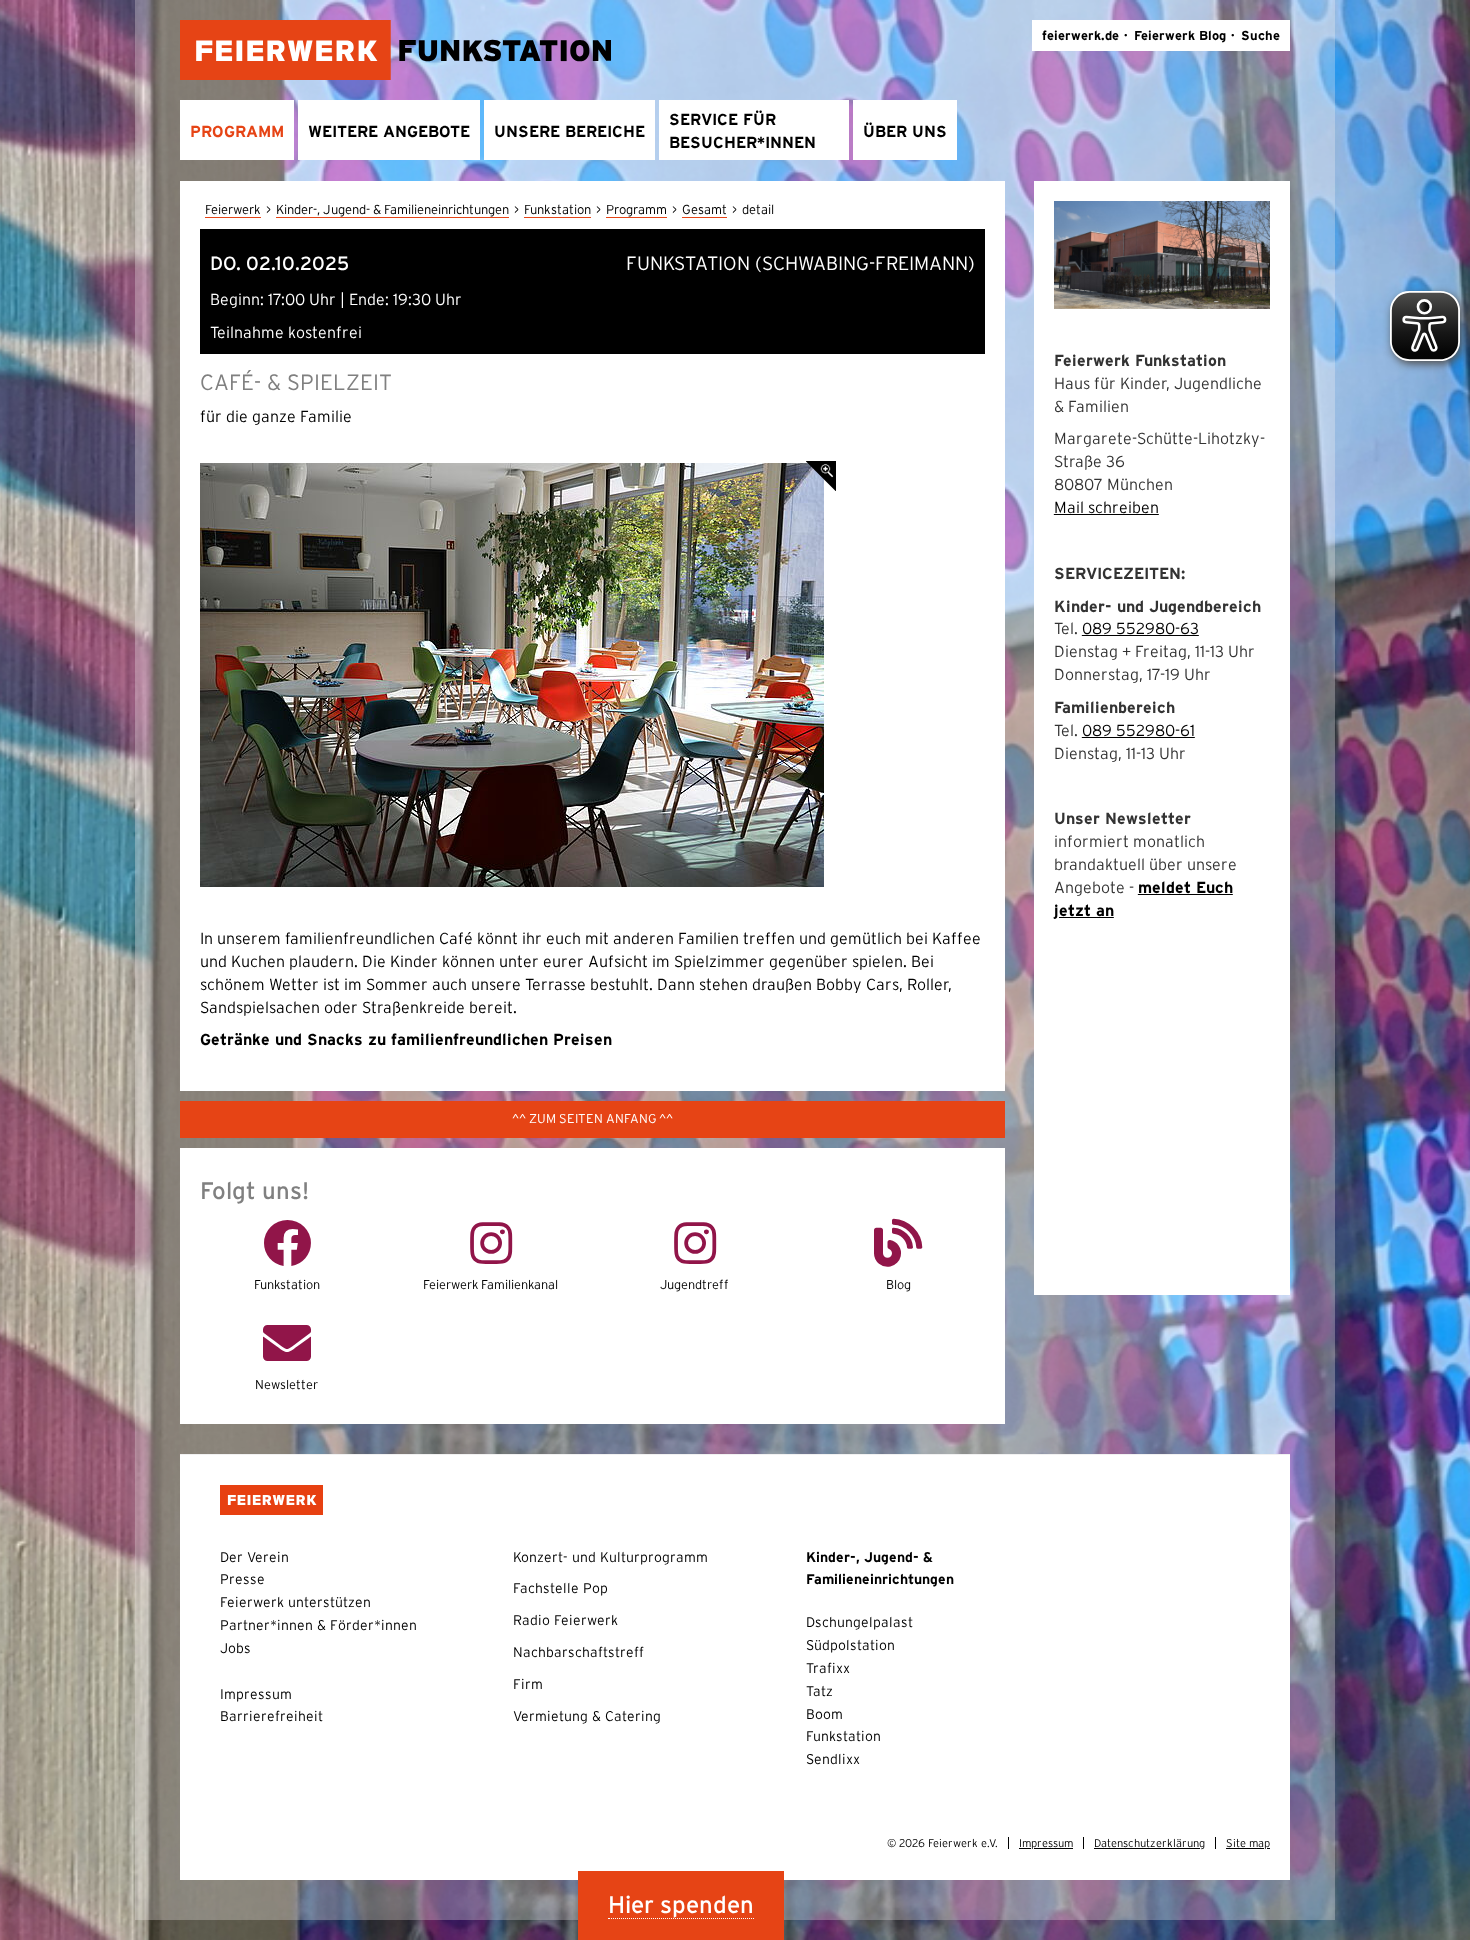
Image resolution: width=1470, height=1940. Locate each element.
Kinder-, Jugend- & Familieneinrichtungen (392, 209)
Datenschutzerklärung (1149, 1843)
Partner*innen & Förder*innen (318, 1625)
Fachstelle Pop (560, 1588)
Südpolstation (850, 1645)
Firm (528, 1684)
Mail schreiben (1106, 507)
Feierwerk (233, 209)
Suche (1260, 35)
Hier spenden (681, 1904)
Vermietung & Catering (587, 1716)
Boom (824, 1714)
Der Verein (254, 1557)
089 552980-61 (1138, 730)
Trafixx (828, 1668)
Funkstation (557, 209)
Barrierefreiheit (271, 1716)
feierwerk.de (1080, 35)
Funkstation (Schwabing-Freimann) (800, 263)
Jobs (235, 1648)
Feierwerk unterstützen (295, 1602)
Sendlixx (833, 1759)
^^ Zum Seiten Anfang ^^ (592, 1118)
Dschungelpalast (859, 1622)
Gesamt (704, 209)
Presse (242, 1579)
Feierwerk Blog (1180, 35)
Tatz (819, 1691)
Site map (1248, 1843)
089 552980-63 (1140, 628)
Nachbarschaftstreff (578, 1652)
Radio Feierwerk (565, 1620)
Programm (636, 209)
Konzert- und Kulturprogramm (610, 1557)
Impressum (256, 1694)
